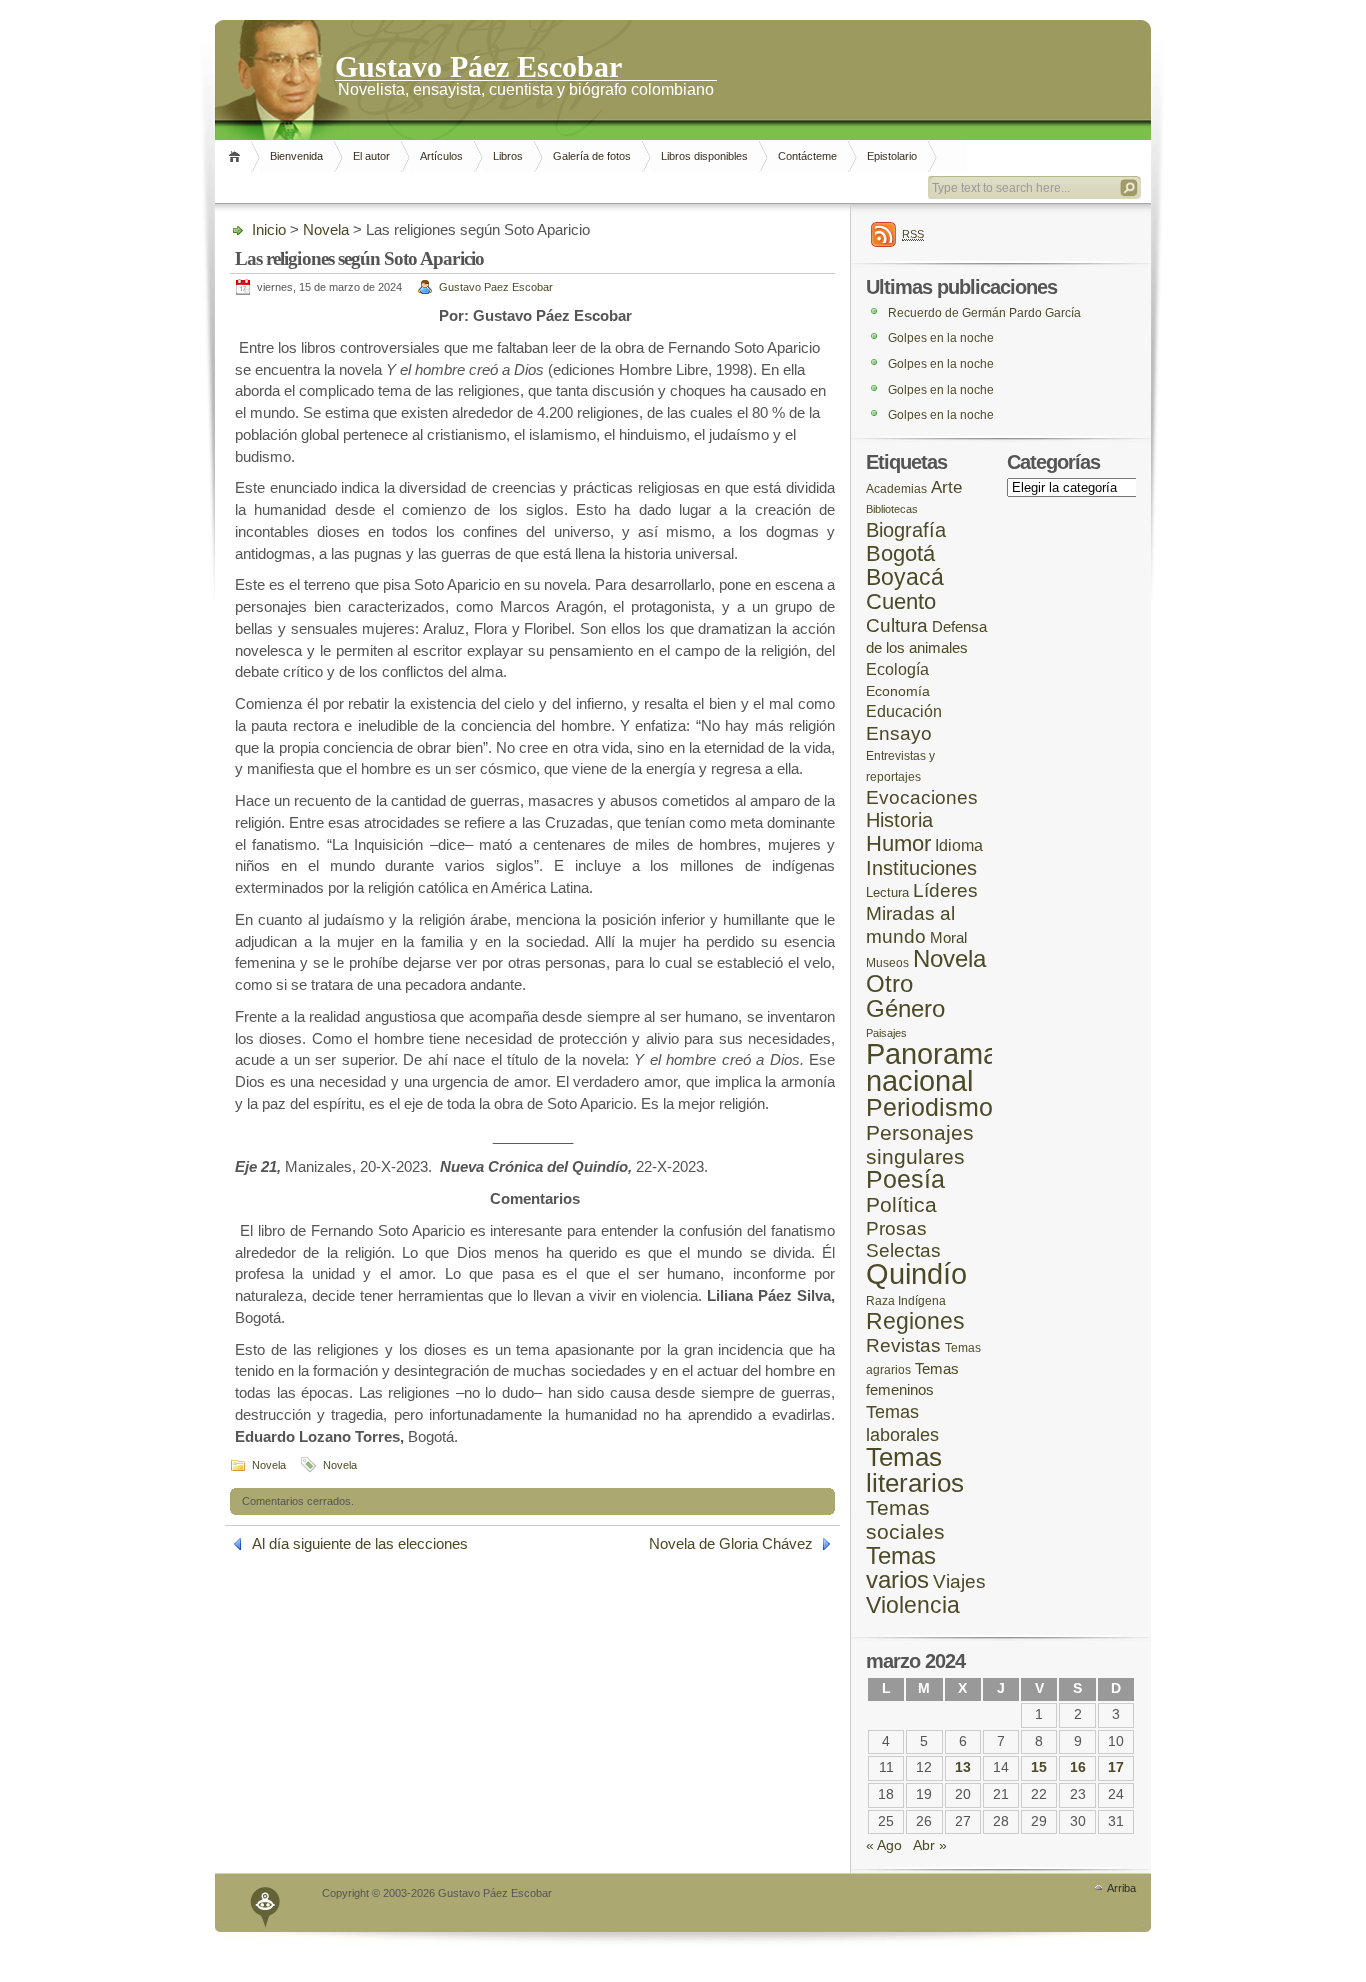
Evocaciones (922, 797)
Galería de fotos (592, 156)
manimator (266, 1902)
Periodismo (929, 1107)
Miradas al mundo (910, 925)
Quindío (916, 1273)
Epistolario (892, 156)
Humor (898, 843)
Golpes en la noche (941, 338)
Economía (898, 691)
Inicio (237, 156)
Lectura (887, 893)
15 (1039, 1767)
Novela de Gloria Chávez (731, 1544)
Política (901, 1205)
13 (963, 1767)
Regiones (915, 1321)
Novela (326, 229)
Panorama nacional (932, 1067)
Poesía (905, 1179)
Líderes (945, 890)
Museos (887, 962)
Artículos (441, 156)
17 (1116, 1767)
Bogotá (900, 553)
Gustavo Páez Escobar (478, 65)
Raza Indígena (906, 1300)
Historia (899, 820)
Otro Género (905, 996)
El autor (371, 156)
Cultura (897, 625)
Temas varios (901, 1568)
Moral (948, 937)
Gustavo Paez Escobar (496, 287)
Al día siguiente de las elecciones (360, 1544)
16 (1078, 1767)
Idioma (959, 845)
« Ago (884, 1845)
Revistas (903, 1345)
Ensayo (899, 733)
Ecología (897, 669)
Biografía (906, 530)
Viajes (959, 1581)
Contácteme (807, 156)
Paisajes (886, 1033)
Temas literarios (915, 1470)
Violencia (913, 1605)
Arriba (1121, 1888)
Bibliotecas (892, 509)
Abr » (930, 1845)
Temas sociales (905, 1519)
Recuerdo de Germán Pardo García (984, 313)
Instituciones (921, 868)
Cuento (901, 601)
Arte (946, 487)
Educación (904, 711)
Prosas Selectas (903, 1240)
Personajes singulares (920, 1145)
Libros (508, 156)
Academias (896, 488)
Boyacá (905, 577)
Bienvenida (296, 156)
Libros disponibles (704, 156)
